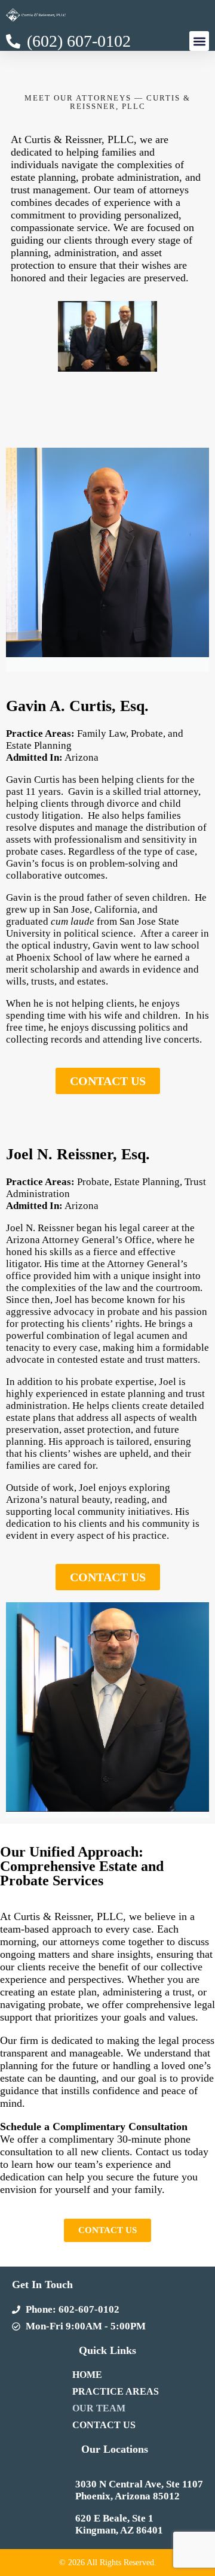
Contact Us (104, 2425)
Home (87, 2375)
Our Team (99, 2408)
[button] (199, 41)
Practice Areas (116, 2391)
